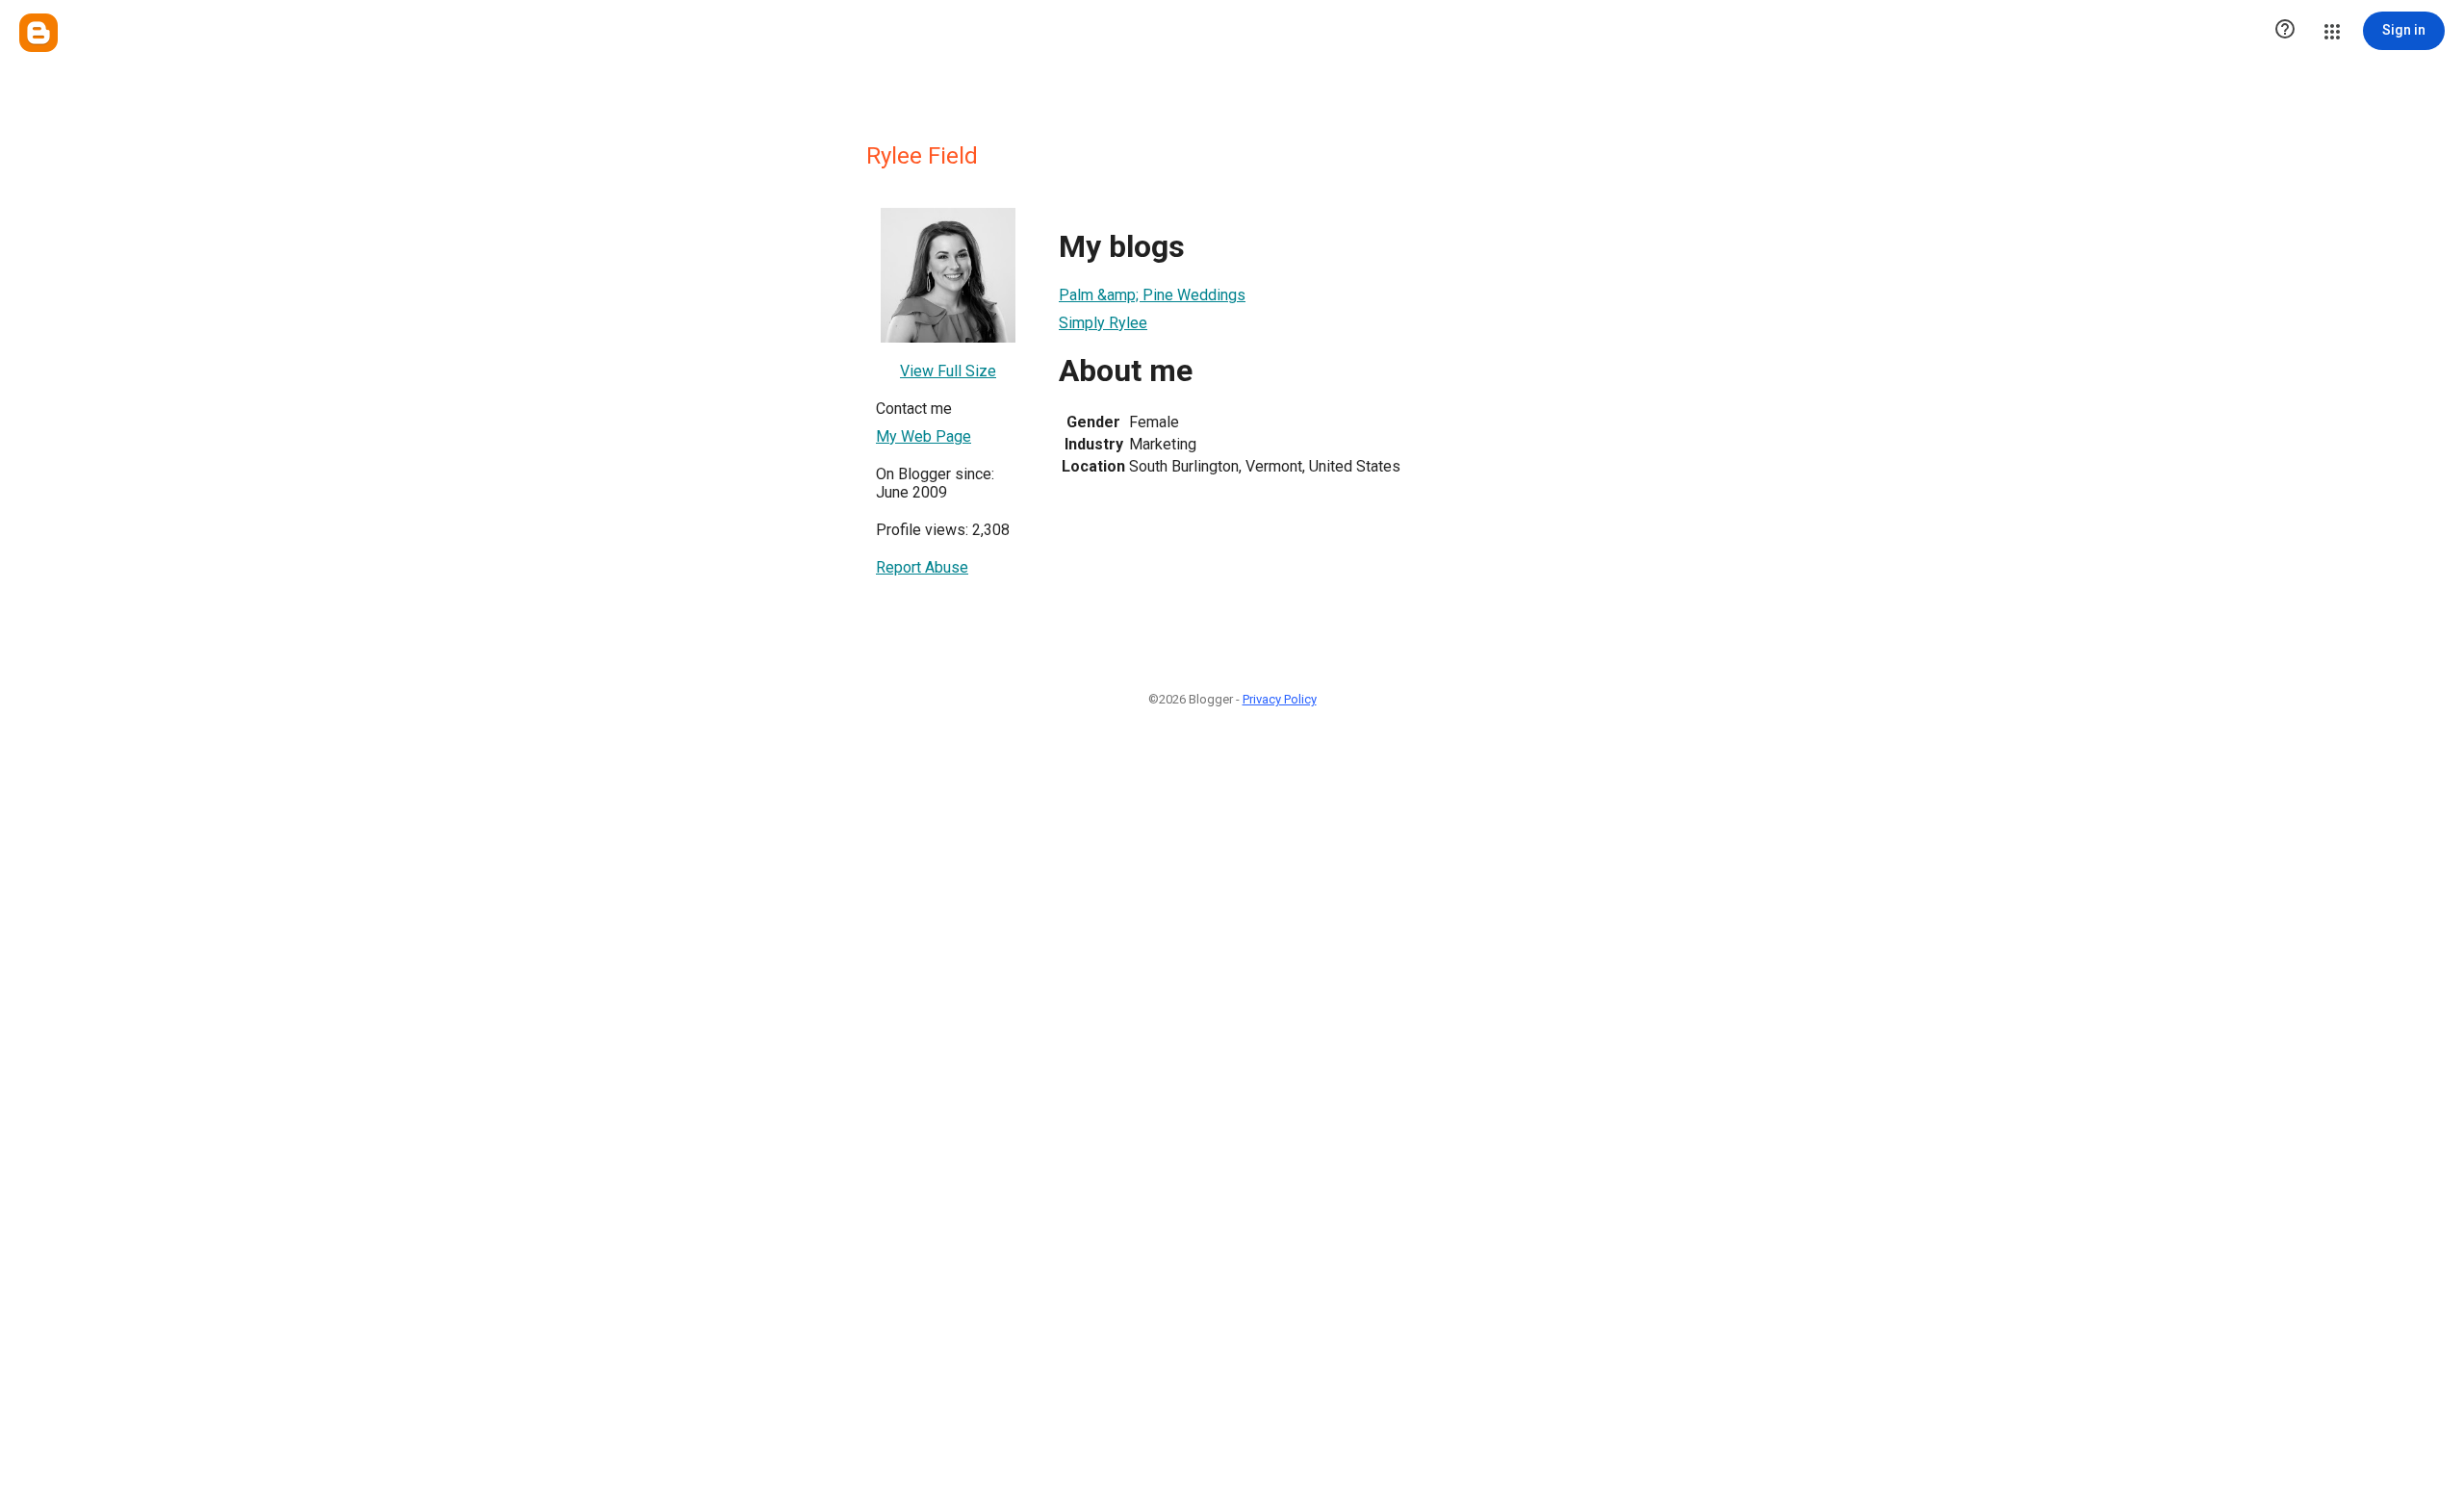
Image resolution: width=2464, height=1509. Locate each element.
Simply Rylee (1103, 323)
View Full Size (948, 371)
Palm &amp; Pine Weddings (1152, 295)
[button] (2285, 31)
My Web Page (924, 436)
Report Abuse (922, 567)
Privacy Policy (1280, 699)
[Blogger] (38, 33)
